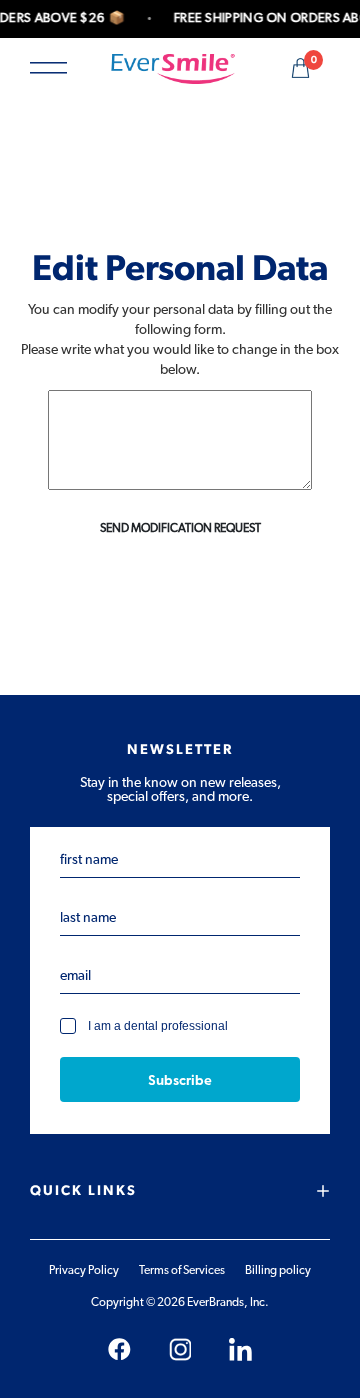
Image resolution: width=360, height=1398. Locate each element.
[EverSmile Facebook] (119, 1349)
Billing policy (278, 1270)
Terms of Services (182, 1270)
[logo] (173, 68)
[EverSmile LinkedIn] (240, 1349)
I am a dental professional (158, 1027)
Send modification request (180, 528)
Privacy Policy (84, 1270)
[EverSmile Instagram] (180, 1349)
